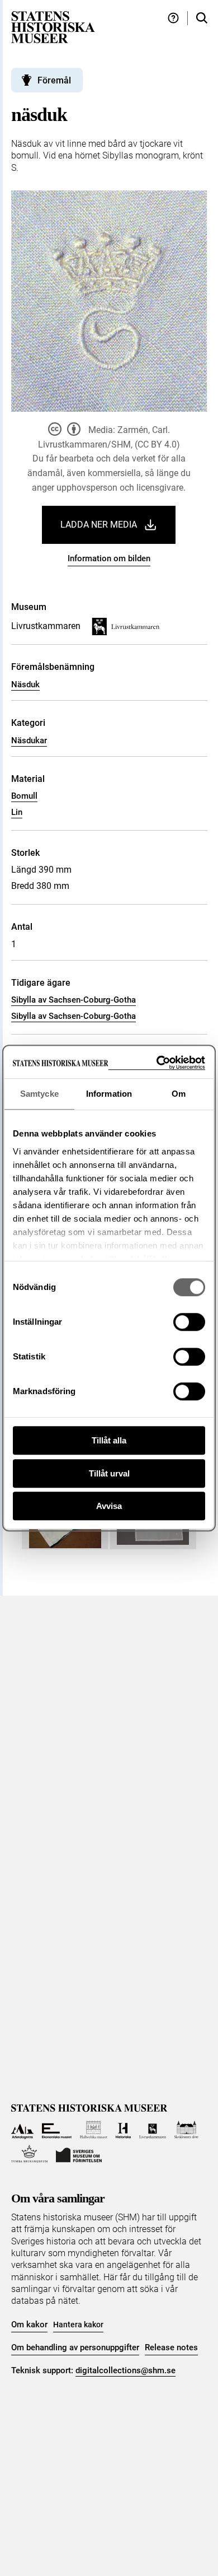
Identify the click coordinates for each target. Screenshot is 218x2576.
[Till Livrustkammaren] (153, 2130)
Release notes (171, 2347)
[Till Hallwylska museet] (94, 2130)
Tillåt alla (109, 1440)
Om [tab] (179, 1094)
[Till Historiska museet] (123, 2130)
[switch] (189, 1322)
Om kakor (29, 2325)
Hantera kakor (78, 2325)
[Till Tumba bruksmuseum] (30, 2154)
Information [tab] (109, 1094)
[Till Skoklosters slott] (186, 2130)
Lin (17, 812)
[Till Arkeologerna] (23, 2130)
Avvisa (109, 1506)
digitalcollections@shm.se (125, 2370)
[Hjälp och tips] (173, 18)
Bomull (24, 796)
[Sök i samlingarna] (202, 18)
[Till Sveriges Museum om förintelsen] (79, 2154)
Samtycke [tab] (39, 1094)
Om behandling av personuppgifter (75, 2347)
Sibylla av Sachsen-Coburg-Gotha (74, 1000)
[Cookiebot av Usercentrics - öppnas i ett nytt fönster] (157, 1063)
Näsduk (25, 684)
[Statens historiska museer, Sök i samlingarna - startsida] (53, 27)
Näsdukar (29, 740)
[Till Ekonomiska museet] (57, 2130)
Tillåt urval (109, 1473)
